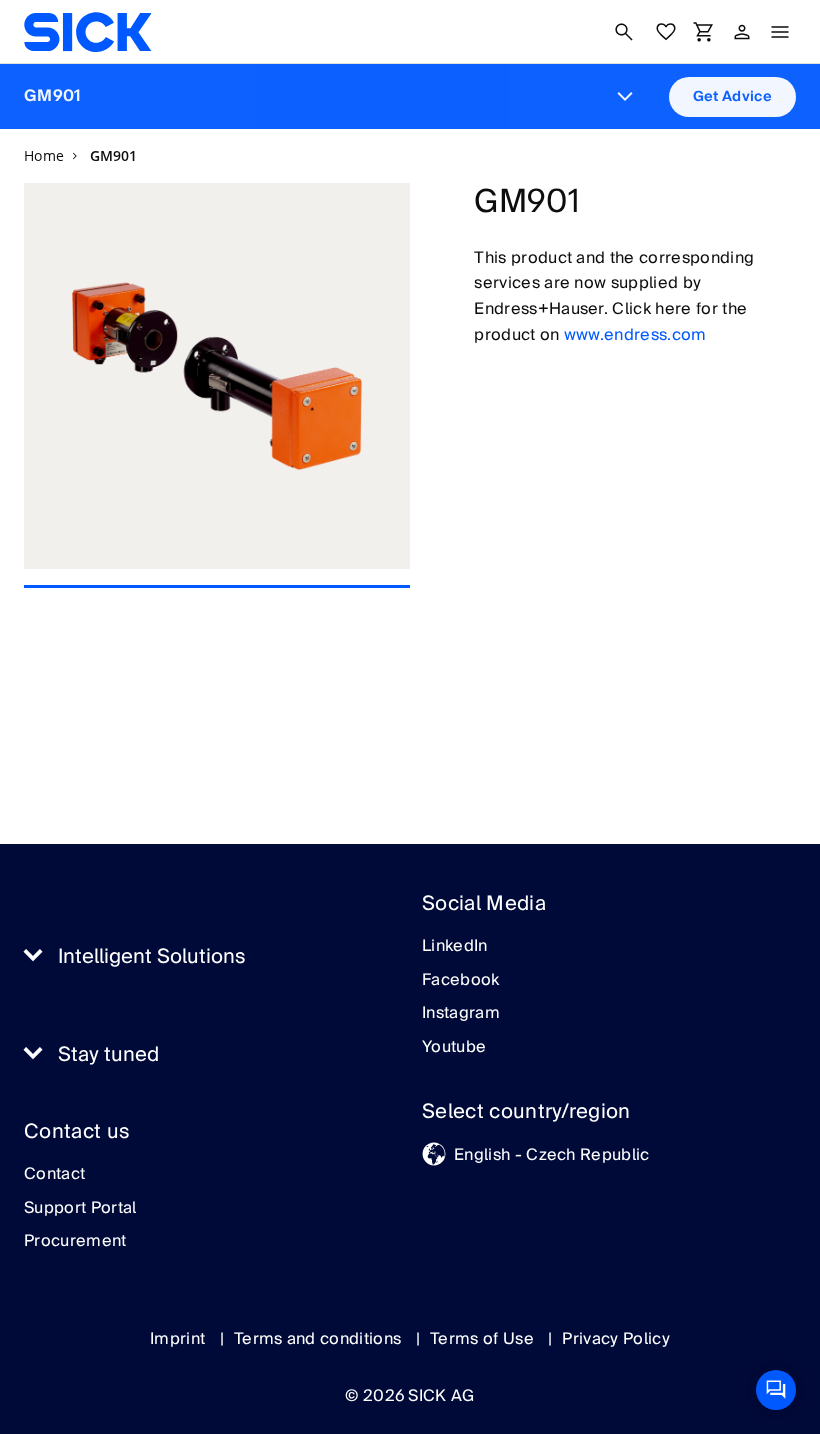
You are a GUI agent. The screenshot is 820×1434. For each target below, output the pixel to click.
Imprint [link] (180, 1339)
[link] (87, 32)
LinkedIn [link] (455, 947)
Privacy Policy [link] (615, 1339)
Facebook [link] (461, 981)
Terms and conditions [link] (320, 1339)
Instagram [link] (461, 1014)
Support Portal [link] (80, 1209)
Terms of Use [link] (484, 1339)
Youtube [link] (454, 1048)
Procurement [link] (75, 1242)
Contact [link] (54, 1175)
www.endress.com (635, 335)
